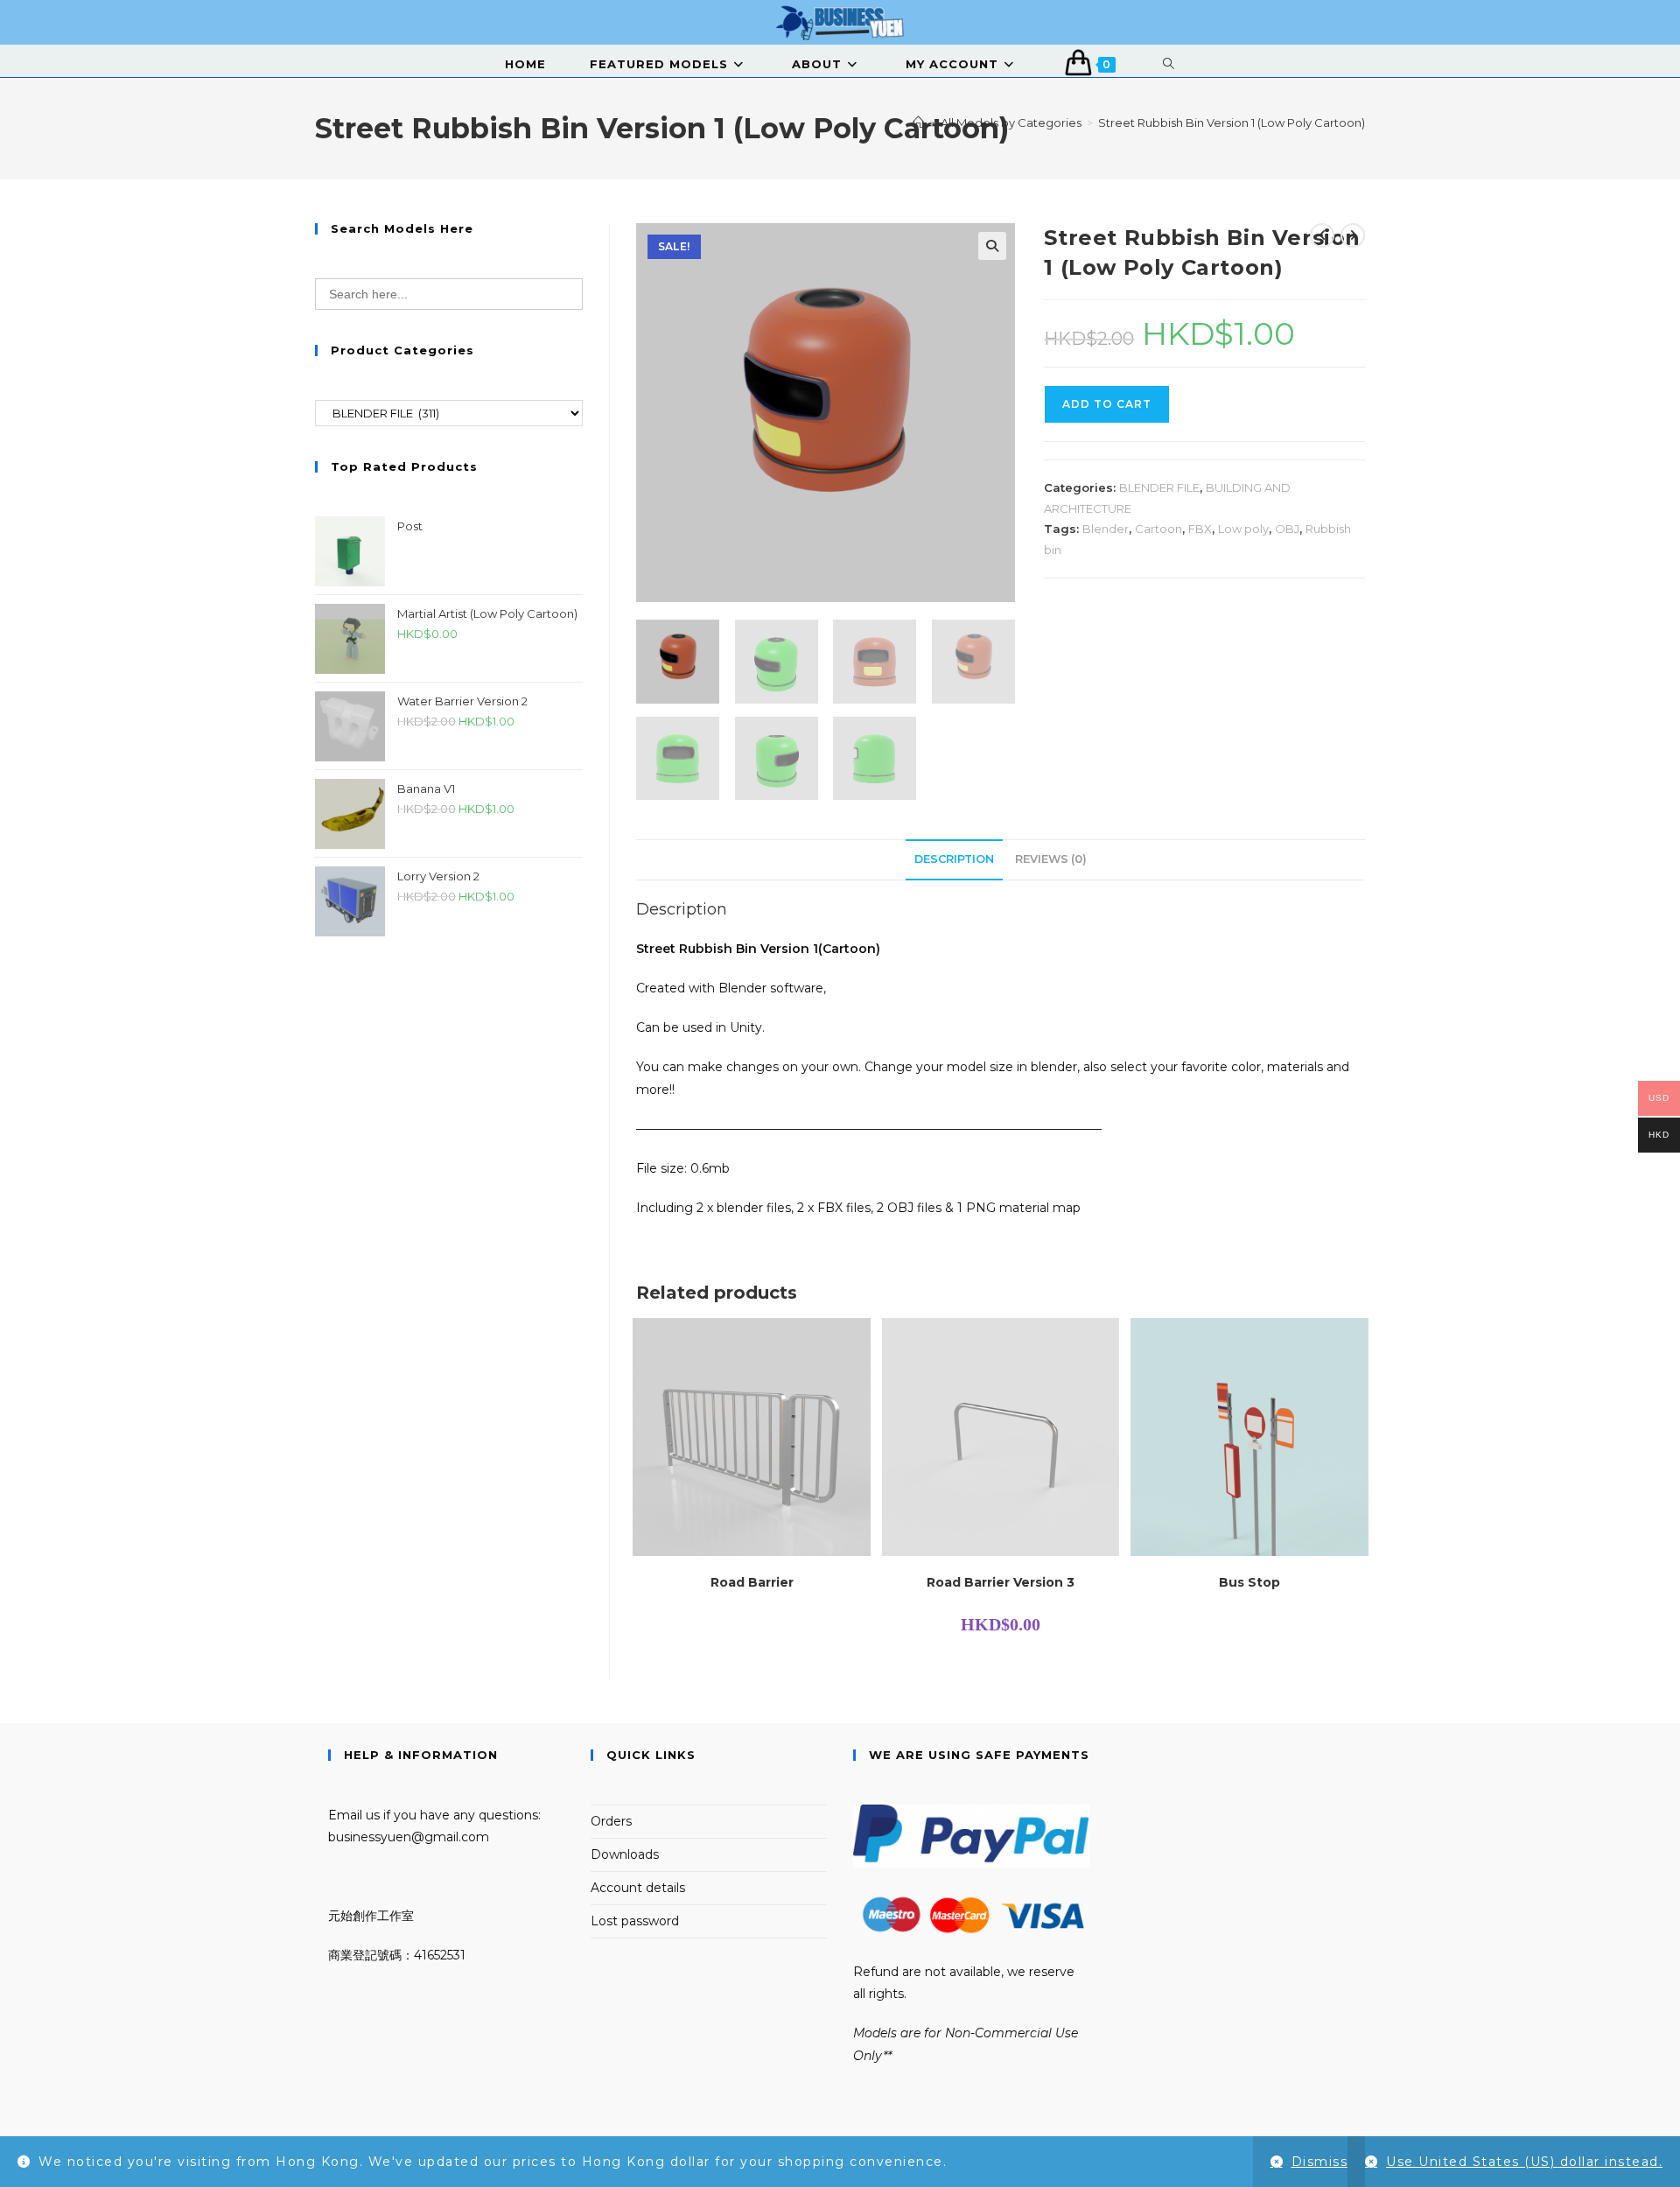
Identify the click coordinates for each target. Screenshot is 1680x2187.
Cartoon (1158, 529)
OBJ (1287, 529)
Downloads (625, 1854)
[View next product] (1353, 235)
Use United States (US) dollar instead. (1524, 2162)
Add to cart (1107, 404)
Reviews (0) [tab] (1051, 859)
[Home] (918, 123)
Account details (638, 1888)
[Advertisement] (449, 1081)
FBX (1200, 529)
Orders (611, 1821)
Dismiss (1320, 2162)
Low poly (1243, 529)
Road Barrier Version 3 (1001, 1582)
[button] (992, 246)
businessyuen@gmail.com (409, 1837)
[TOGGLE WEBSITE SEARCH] (1169, 64)
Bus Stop (1249, 1582)
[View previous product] (1322, 235)
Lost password (635, 1921)
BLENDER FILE (1159, 487)
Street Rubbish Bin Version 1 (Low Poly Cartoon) (1232, 123)
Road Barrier (752, 1582)
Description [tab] (954, 859)
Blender (1106, 529)
